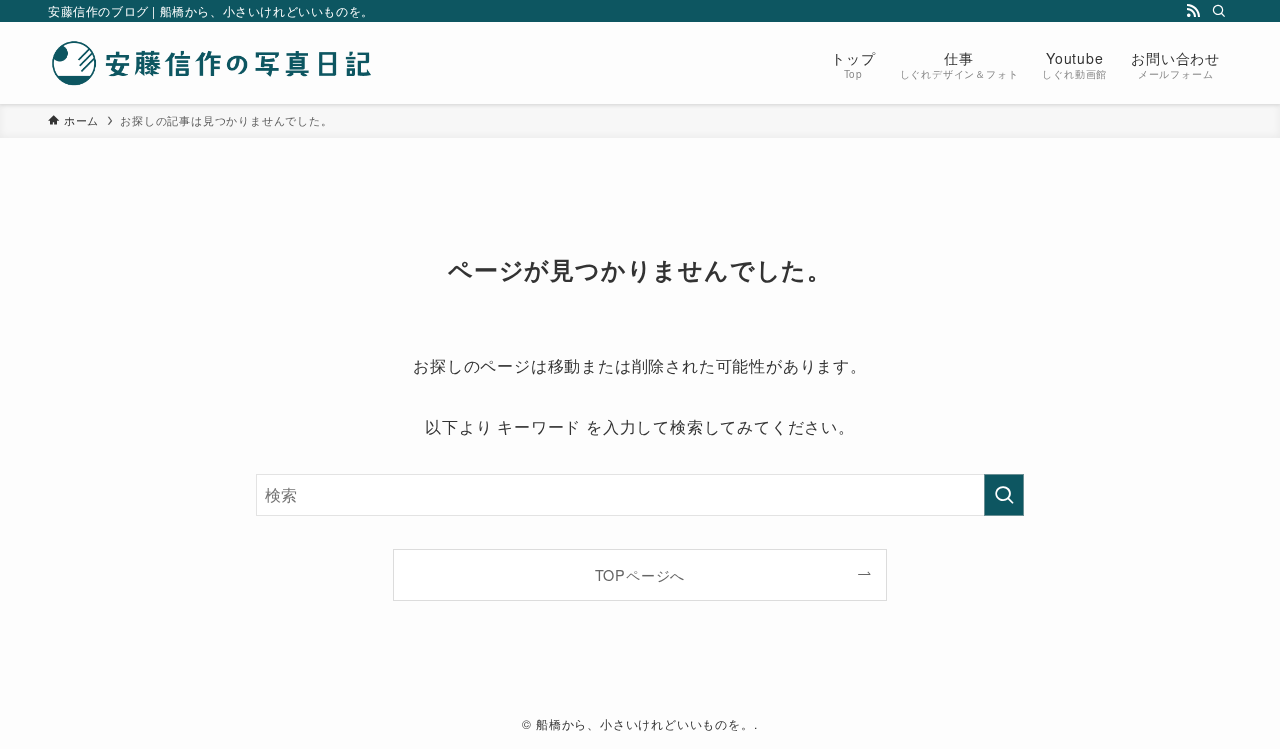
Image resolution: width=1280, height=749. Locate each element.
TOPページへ (640, 574)
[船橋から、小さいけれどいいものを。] (212, 63)
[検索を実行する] (1004, 495)
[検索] (1219, 11)
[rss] (1193, 11)
